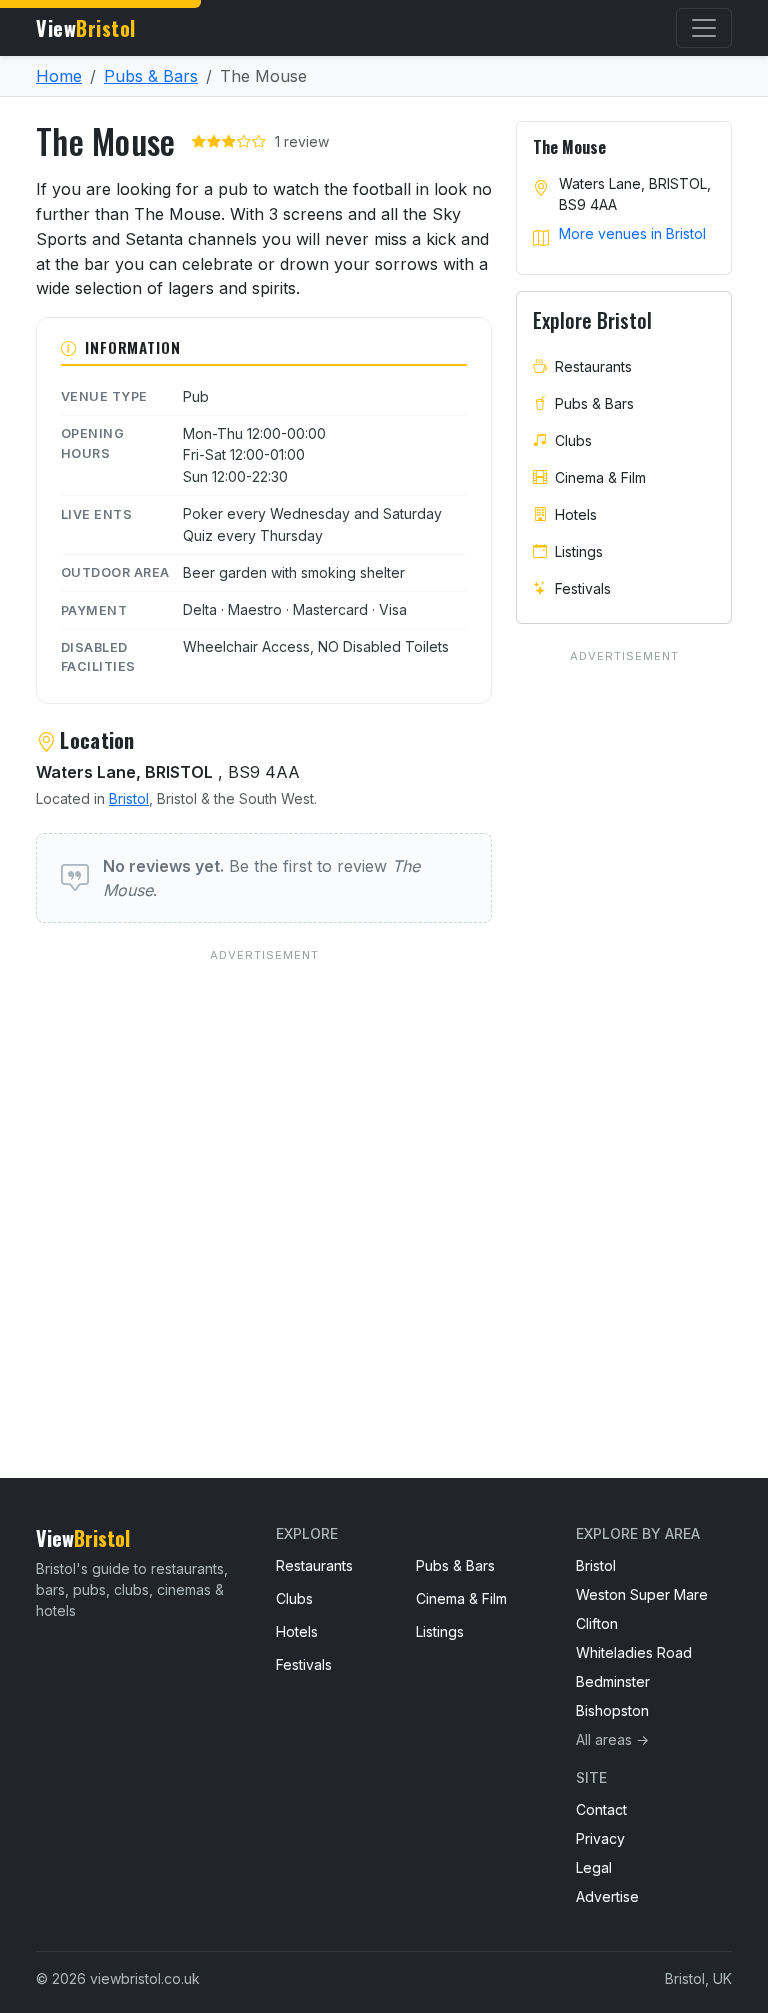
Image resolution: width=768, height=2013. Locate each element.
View (86, 28)
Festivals (583, 588)
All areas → (612, 1739)
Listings (579, 551)
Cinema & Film (600, 477)
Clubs (573, 440)
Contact (601, 1809)
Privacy (600, 1838)
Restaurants (593, 366)
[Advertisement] (264, 1173)
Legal (594, 1867)
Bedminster (613, 1681)
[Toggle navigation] (704, 28)
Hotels (576, 514)
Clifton (597, 1623)
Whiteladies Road (634, 1652)
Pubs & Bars (151, 76)
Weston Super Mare (642, 1594)
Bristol (129, 798)
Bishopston (612, 1710)
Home (59, 76)
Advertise (607, 1896)
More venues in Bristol (632, 233)
